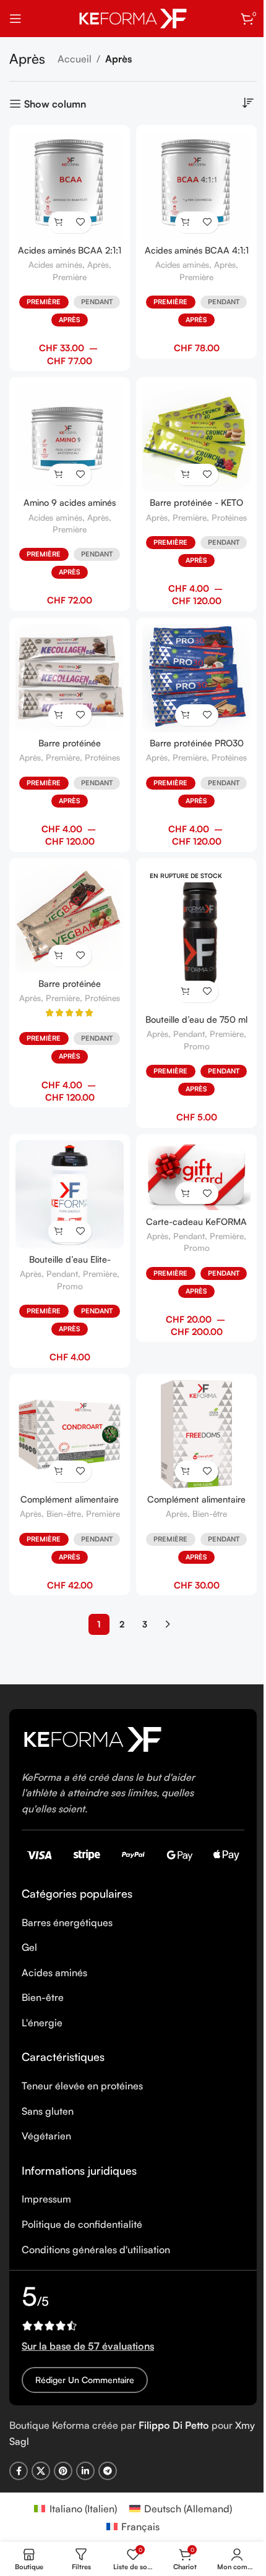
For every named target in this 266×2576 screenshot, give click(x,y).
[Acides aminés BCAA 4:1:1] (196, 185)
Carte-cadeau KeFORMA (196, 1221)
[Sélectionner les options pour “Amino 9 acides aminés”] (59, 475)
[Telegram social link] (108, 2471)
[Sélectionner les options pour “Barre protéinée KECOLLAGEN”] (59, 715)
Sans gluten (48, 2111)
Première (70, 277)
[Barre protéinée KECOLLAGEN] (70, 678)
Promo (197, 1046)
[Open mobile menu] (15, 19)
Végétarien (46, 2136)
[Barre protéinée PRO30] (196, 678)
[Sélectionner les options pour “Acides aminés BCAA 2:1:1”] (59, 222)
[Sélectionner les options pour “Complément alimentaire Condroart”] (59, 1471)
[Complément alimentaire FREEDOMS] (196, 1434)
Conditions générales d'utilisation (96, 2250)
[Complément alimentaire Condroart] (70, 1434)
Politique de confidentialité (82, 2224)
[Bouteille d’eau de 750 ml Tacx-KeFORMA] (196, 936)
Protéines (229, 517)
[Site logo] (133, 17)
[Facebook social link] (19, 2471)
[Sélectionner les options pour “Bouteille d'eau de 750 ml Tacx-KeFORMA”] (186, 992)
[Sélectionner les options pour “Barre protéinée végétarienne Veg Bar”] (59, 956)
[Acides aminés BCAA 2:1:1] (70, 185)
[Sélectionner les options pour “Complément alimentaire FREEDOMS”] (186, 1471)
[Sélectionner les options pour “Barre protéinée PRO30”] (186, 715)
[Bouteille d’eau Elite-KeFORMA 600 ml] (70, 1194)
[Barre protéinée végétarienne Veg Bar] (70, 919)
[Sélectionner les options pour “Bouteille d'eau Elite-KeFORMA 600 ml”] (59, 1231)
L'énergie (42, 2023)
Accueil (75, 59)
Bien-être (64, 1513)
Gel (29, 1947)
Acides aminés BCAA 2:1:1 (70, 250)
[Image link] (93, 1738)
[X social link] (41, 2471)
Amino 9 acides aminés (70, 502)
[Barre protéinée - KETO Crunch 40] (196, 437)
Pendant (97, 302)
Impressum (46, 2199)
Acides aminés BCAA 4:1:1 (197, 250)
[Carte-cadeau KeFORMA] (196, 1175)
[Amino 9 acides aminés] (70, 437)
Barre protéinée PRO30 (197, 743)
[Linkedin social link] (85, 2471)
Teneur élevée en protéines (82, 2086)
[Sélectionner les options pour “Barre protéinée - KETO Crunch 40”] (186, 475)
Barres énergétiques (67, 1922)
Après (98, 264)
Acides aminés (55, 264)
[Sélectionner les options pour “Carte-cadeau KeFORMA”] (186, 1193)
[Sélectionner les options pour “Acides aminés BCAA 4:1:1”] (186, 222)
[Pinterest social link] (63, 2471)
